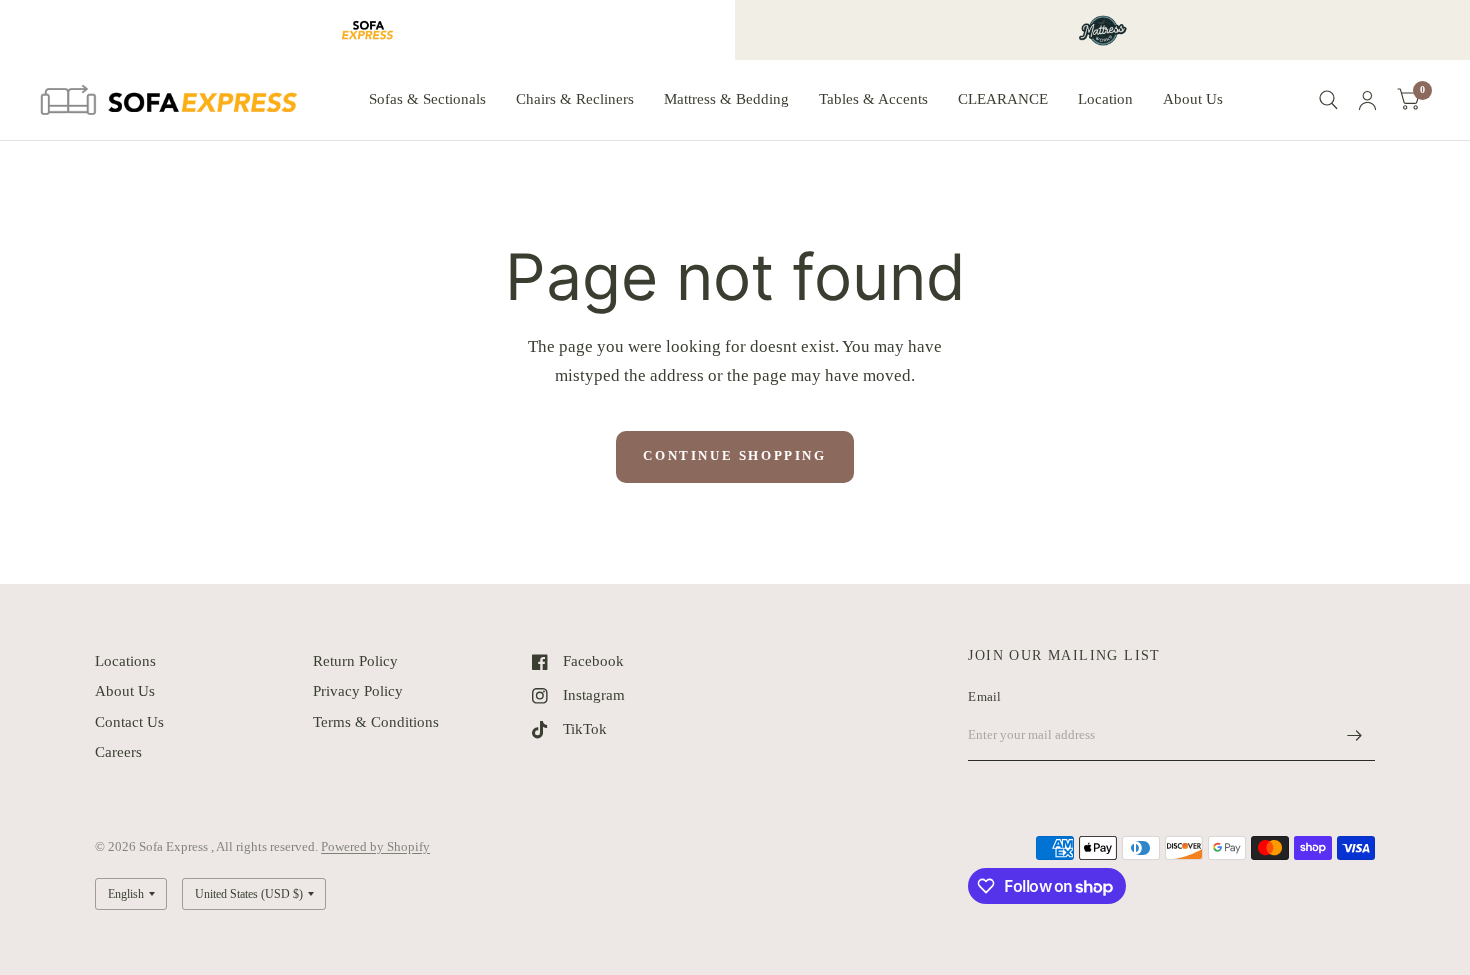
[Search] (1328, 100)
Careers (118, 752)
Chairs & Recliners (575, 99)
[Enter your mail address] (1355, 735)
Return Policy (355, 661)
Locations (125, 661)
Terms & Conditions (376, 722)
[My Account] (1367, 100)
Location (1105, 99)
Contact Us (129, 722)
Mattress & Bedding (726, 99)
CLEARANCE (1003, 99)
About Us (1193, 99)
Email (984, 696)
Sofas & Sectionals (427, 99)
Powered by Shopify (375, 846)
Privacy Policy (358, 691)
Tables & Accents (873, 99)
